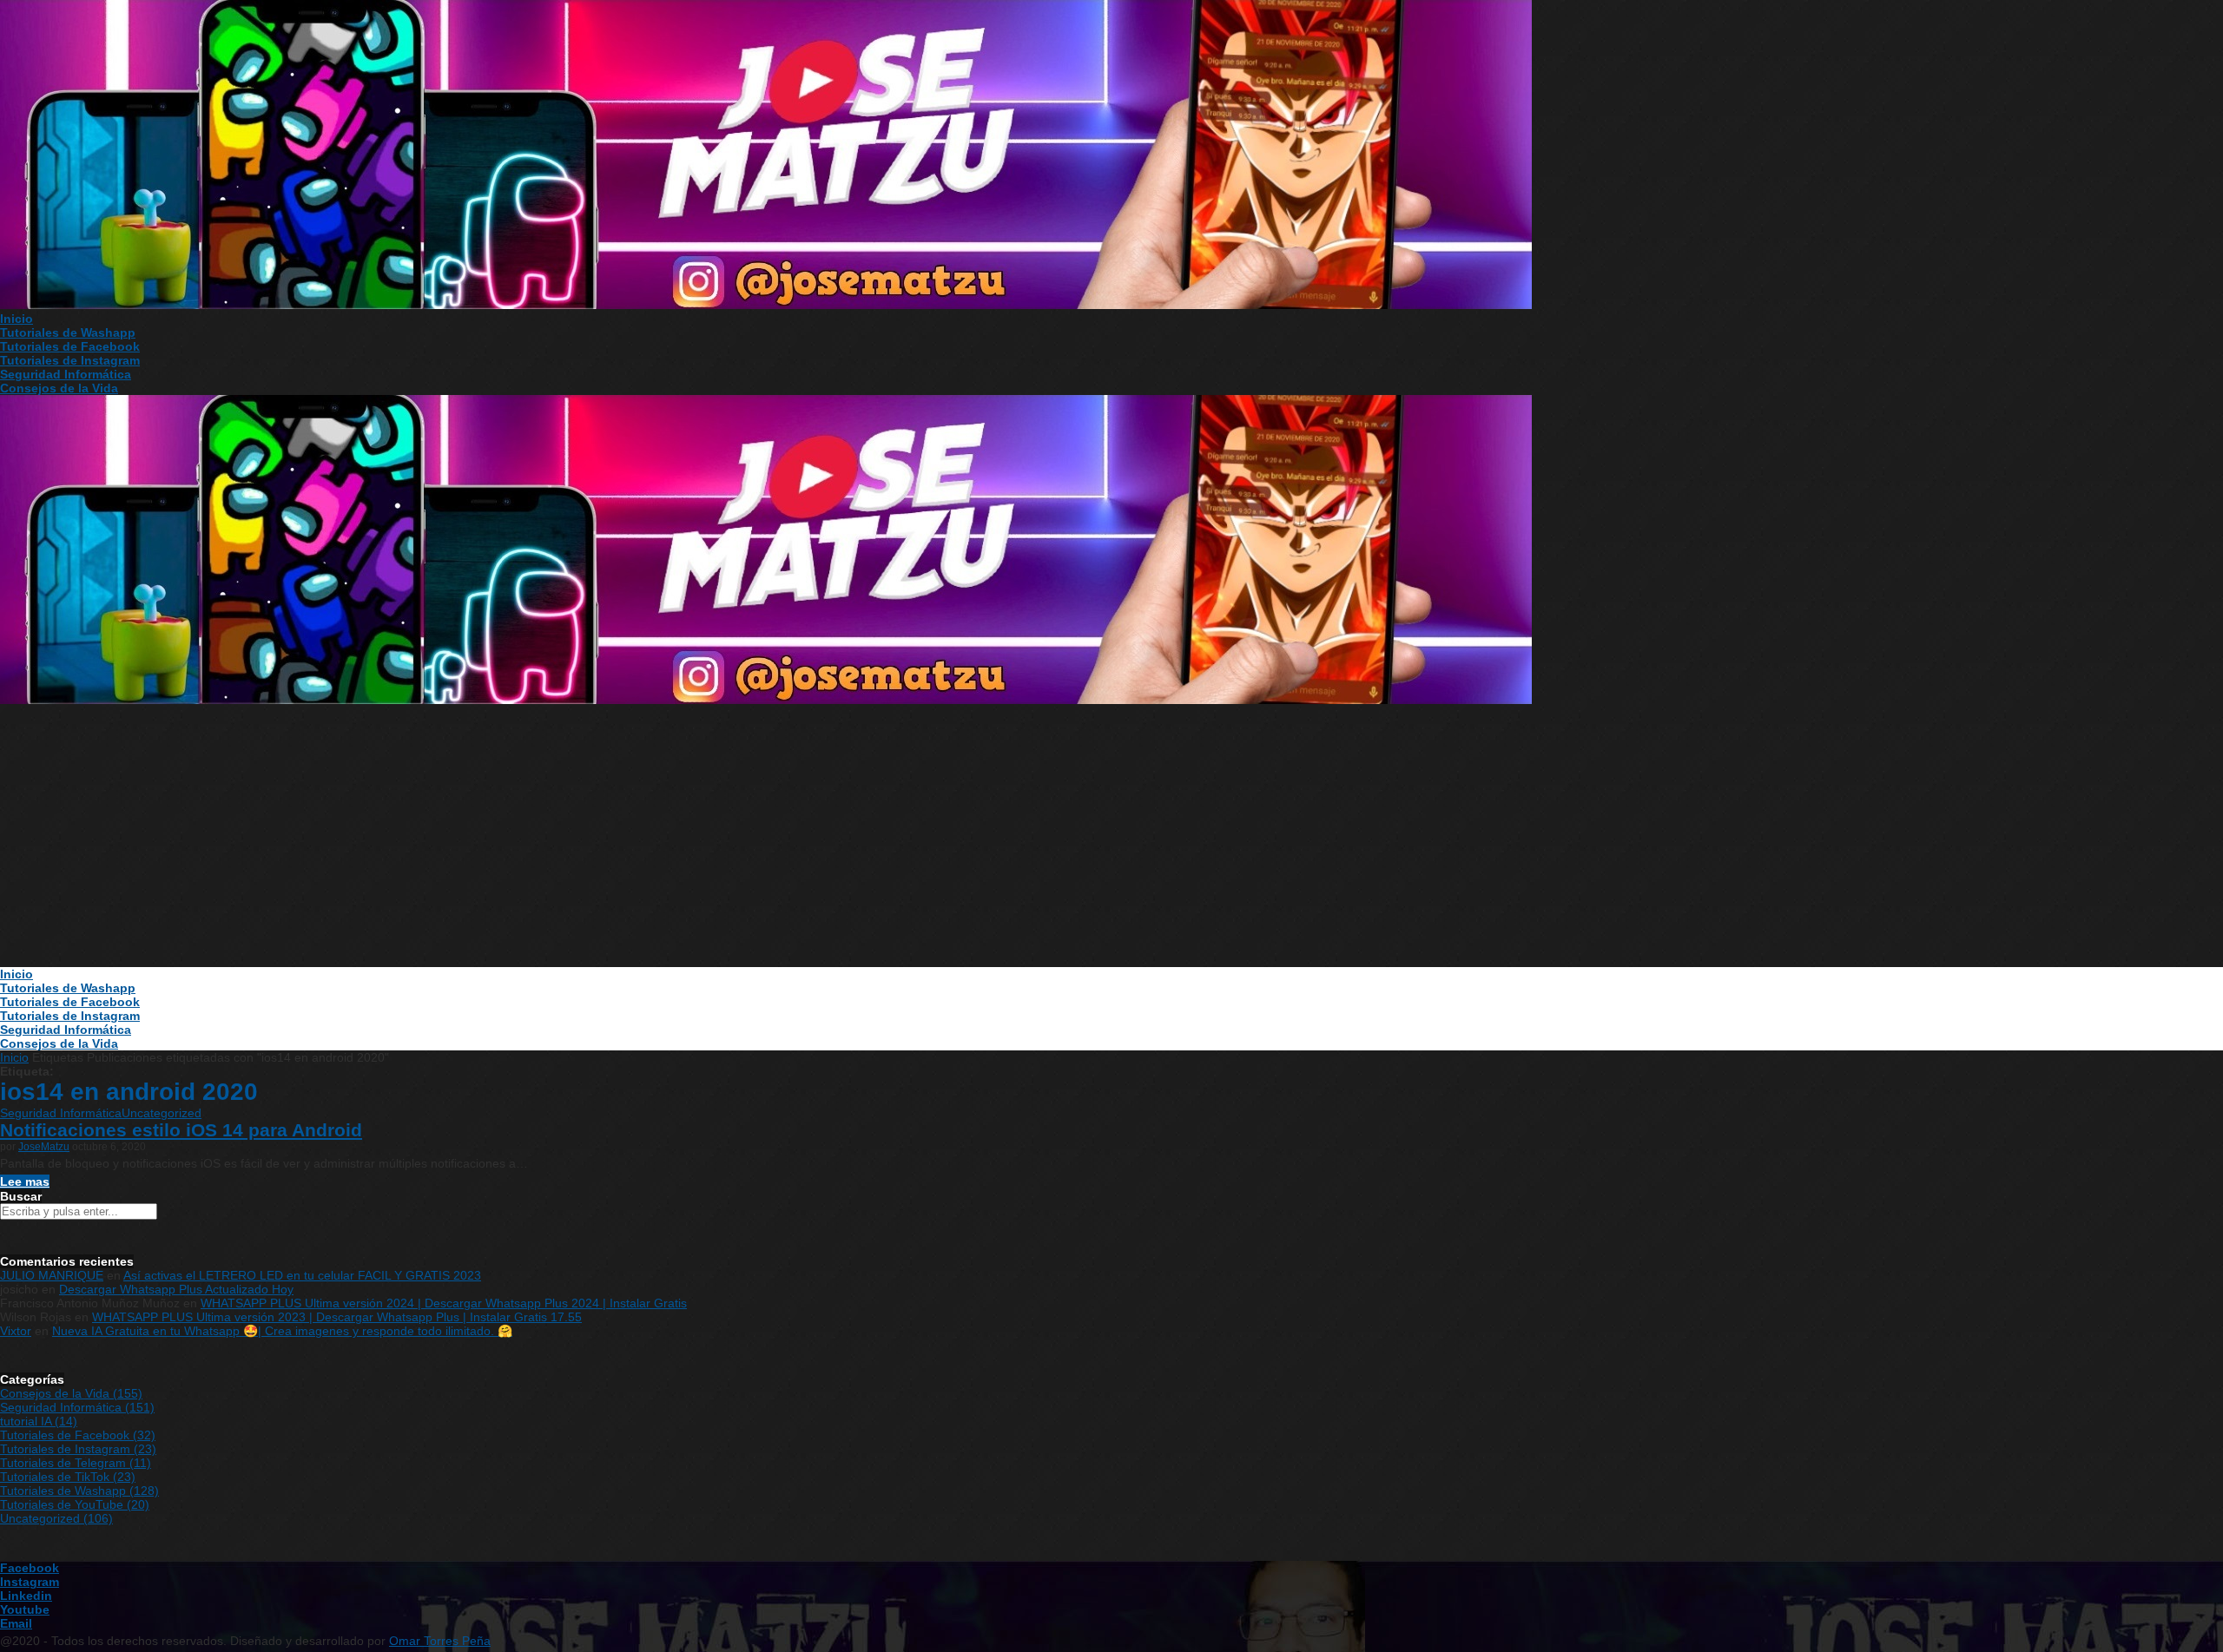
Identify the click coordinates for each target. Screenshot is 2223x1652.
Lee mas (25, 1181)
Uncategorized (162, 1113)
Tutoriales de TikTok (68, 1477)
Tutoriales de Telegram (76, 1463)
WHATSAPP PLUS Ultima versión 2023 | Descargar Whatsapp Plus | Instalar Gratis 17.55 (337, 1317)
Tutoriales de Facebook (70, 346)
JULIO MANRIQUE (52, 1275)
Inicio (16, 319)
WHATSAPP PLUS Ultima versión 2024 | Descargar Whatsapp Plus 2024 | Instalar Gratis (444, 1303)
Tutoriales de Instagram (70, 360)
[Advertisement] (1111, 837)
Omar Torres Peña (440, 1641)
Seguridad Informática (66, 374)
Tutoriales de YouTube (75, 1504)
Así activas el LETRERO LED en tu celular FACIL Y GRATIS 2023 (302, 1275)
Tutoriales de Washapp (68, 332)
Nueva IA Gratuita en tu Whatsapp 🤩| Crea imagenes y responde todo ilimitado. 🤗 (282, 1331)
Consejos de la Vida (59, 388)
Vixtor (16, 1331)
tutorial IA (39, 1421)
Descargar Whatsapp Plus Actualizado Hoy (176, 1289)
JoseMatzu (44, 1147)
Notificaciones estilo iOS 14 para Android (181, 1130)
